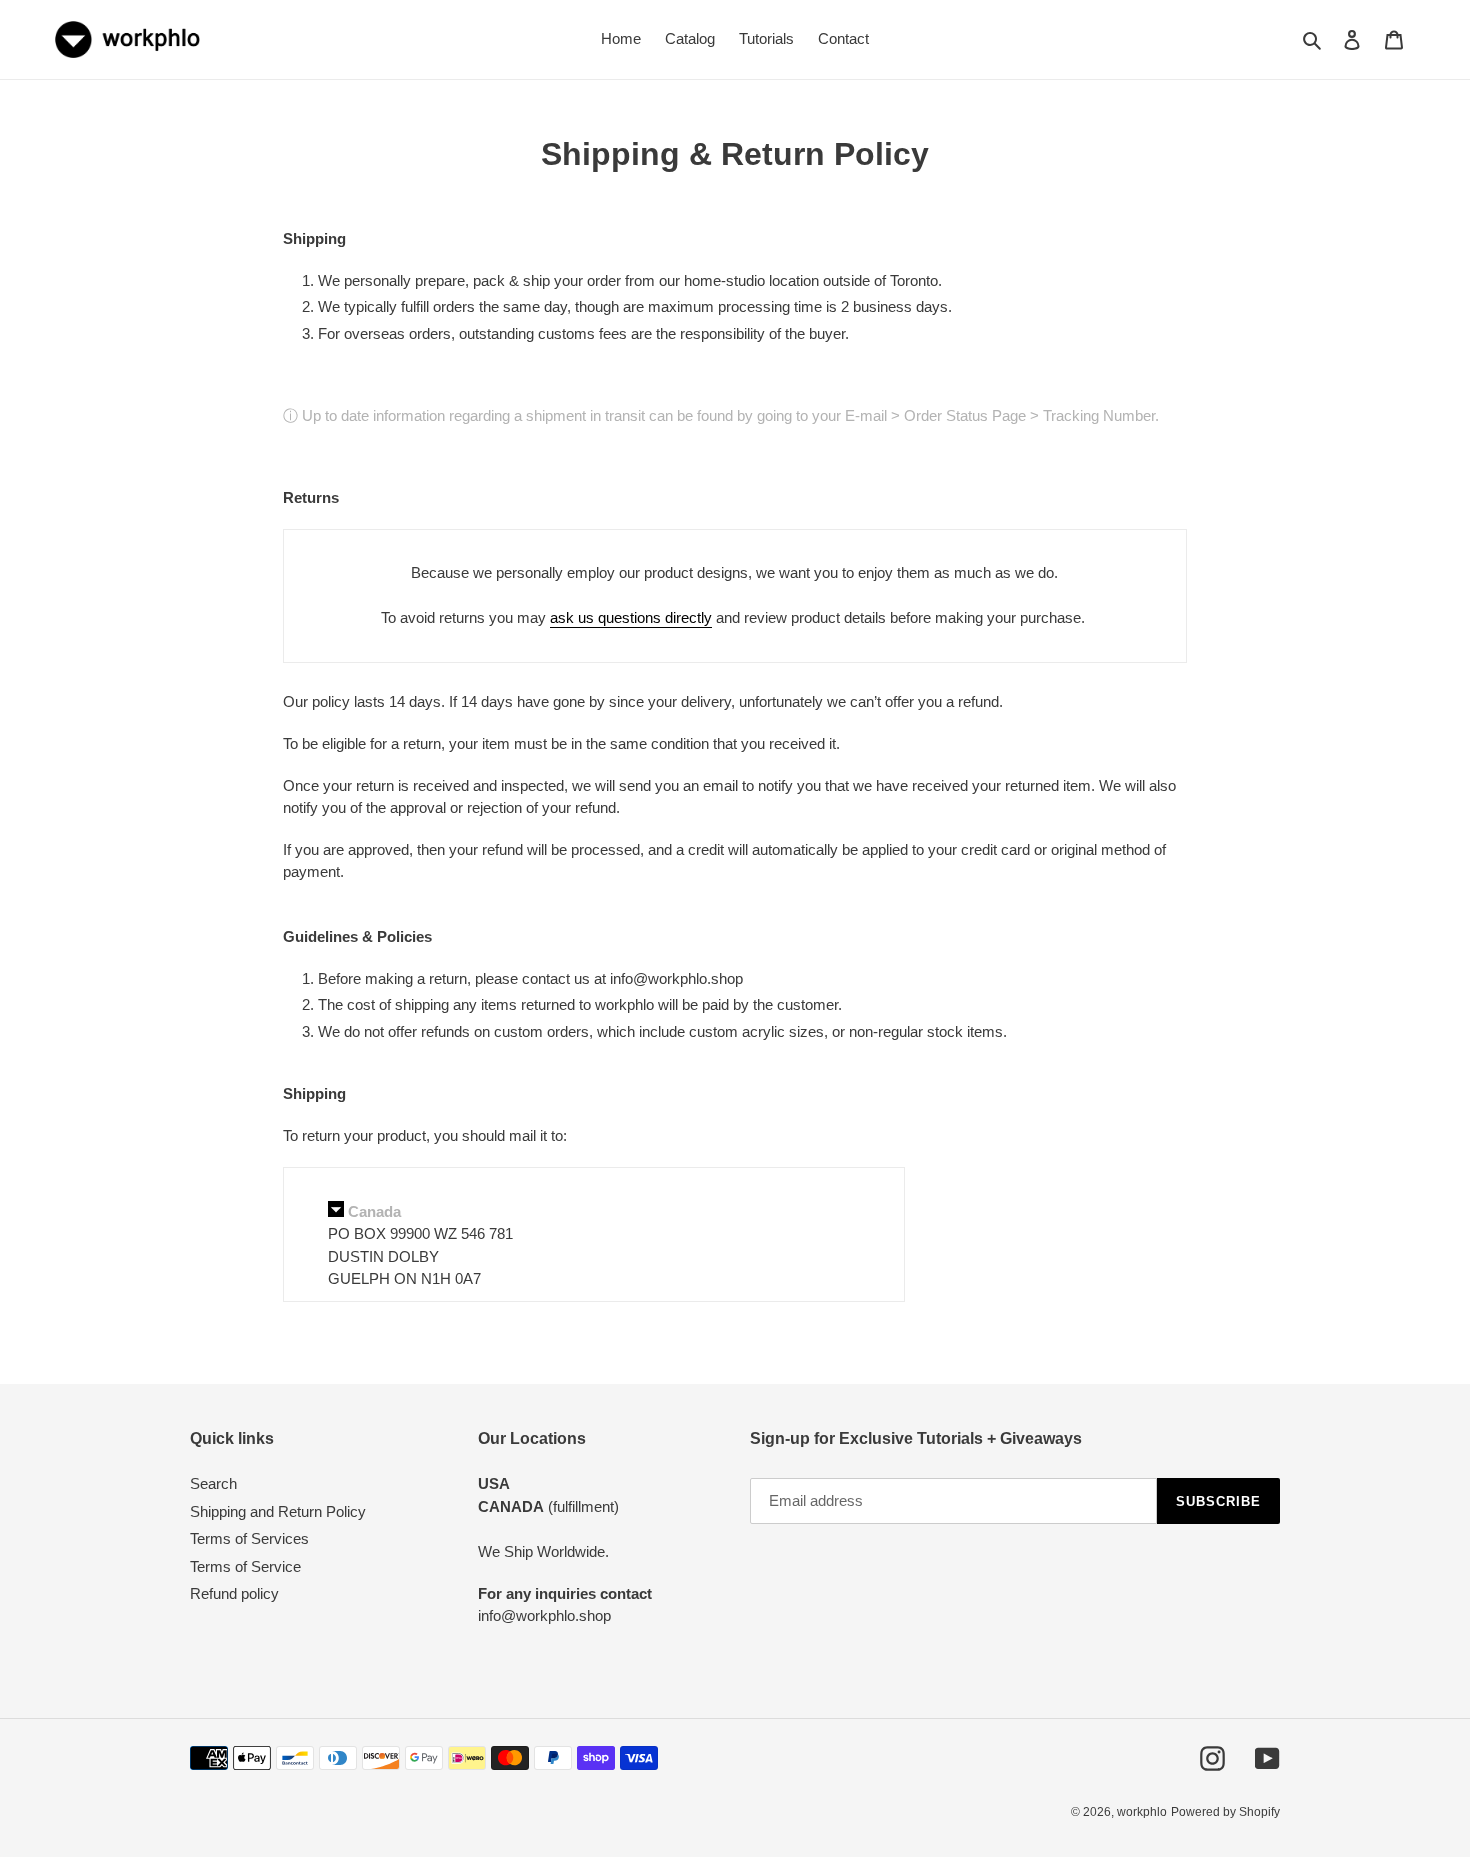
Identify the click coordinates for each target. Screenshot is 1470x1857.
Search (213, 1483)
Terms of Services (249, 1538)
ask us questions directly (631, 617)
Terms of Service (245, 1566)
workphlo (1142, 1812)
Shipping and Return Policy (278, 1511)
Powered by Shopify (1225, 1812)
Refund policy (234, 1593)
